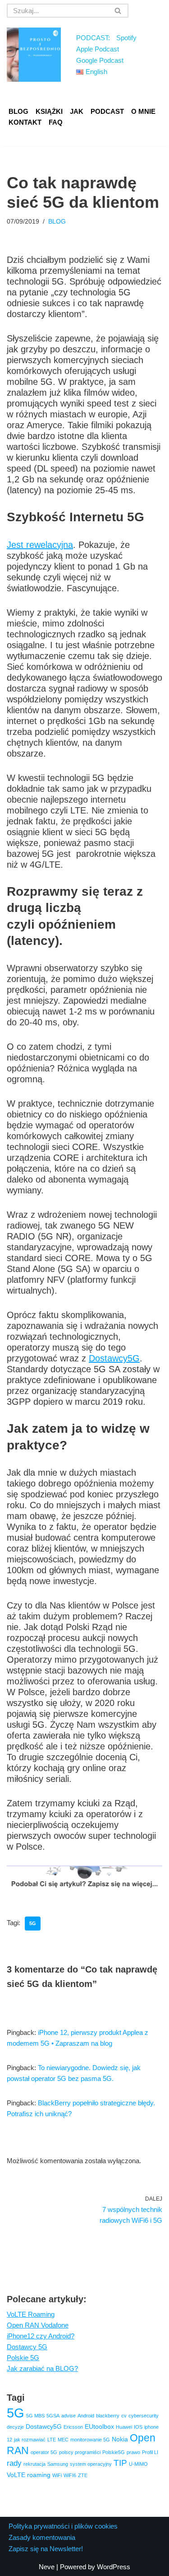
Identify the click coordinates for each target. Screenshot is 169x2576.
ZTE (83, 2475)
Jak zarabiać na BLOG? (42, 2368)
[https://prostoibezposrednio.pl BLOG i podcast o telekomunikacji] (34, 55)
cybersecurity (144, 2416)
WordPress (114, 2567)
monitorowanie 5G (90, 2440)
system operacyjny (91, 2464)
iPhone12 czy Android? (41, 2336)
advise (69, 2416)
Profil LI (150, 2452)
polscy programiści (80, 2452)
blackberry (108, 2416)
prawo (133, 2452)
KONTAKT (25, 122)
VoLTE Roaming (31, 2314)
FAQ (56, 122)
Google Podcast (100, 60)
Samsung (58, 2464)
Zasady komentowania (42, 2537)
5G (33, 1923)
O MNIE (143, 111)
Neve (47, 2567)
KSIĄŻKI (49, 111)
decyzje (15, 2427)
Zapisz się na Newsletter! (46, 2549)
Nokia (120, 2439)
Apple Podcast (98, 49)
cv (124, 2416)
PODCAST (107, 111)
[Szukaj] (118, 11)
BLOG (18, 111)
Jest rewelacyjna (40, 545)
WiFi (57, 2475)
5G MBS (35, 2416)
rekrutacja (34, 2464)
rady (14, 2463)
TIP (120, 2463)
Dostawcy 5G (27, 2347)
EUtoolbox (99, 2426)
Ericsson (73, 2427)
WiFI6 (70, 2475)
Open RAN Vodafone (38, 2325)
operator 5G (44, 2452)
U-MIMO (138, 2464)
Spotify (126, 38)
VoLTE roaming (29, 2475)
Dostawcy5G (114, 1358)
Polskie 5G (23, 2358)
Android (86, 2416)
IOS (138, 2427)
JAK (77, 111)
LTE (52, 2440)
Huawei (124, 2427)
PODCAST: (93, 38)
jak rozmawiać (30, 2440)
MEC (63, 2440)
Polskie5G (114, 2452)
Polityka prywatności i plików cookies (63, 2526)
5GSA (53, 2416)
